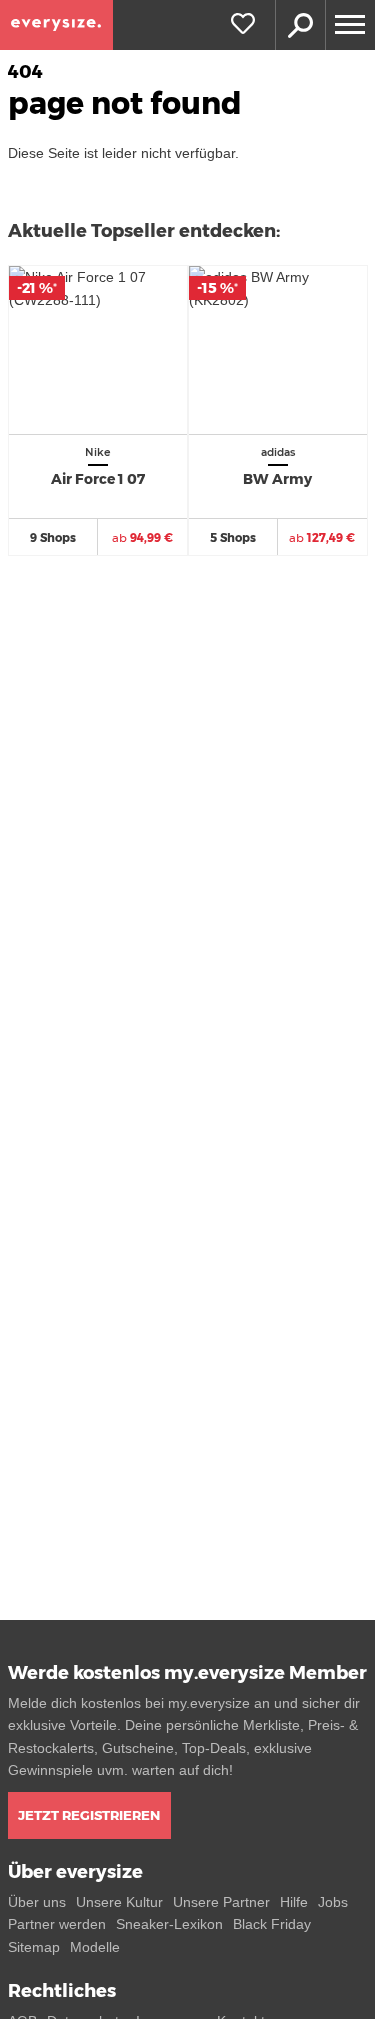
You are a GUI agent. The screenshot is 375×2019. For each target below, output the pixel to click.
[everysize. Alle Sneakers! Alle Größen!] (56, 25)
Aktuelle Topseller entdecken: (144, 231)
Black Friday (272, 1924)
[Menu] (350, 25)
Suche (300, 25)
